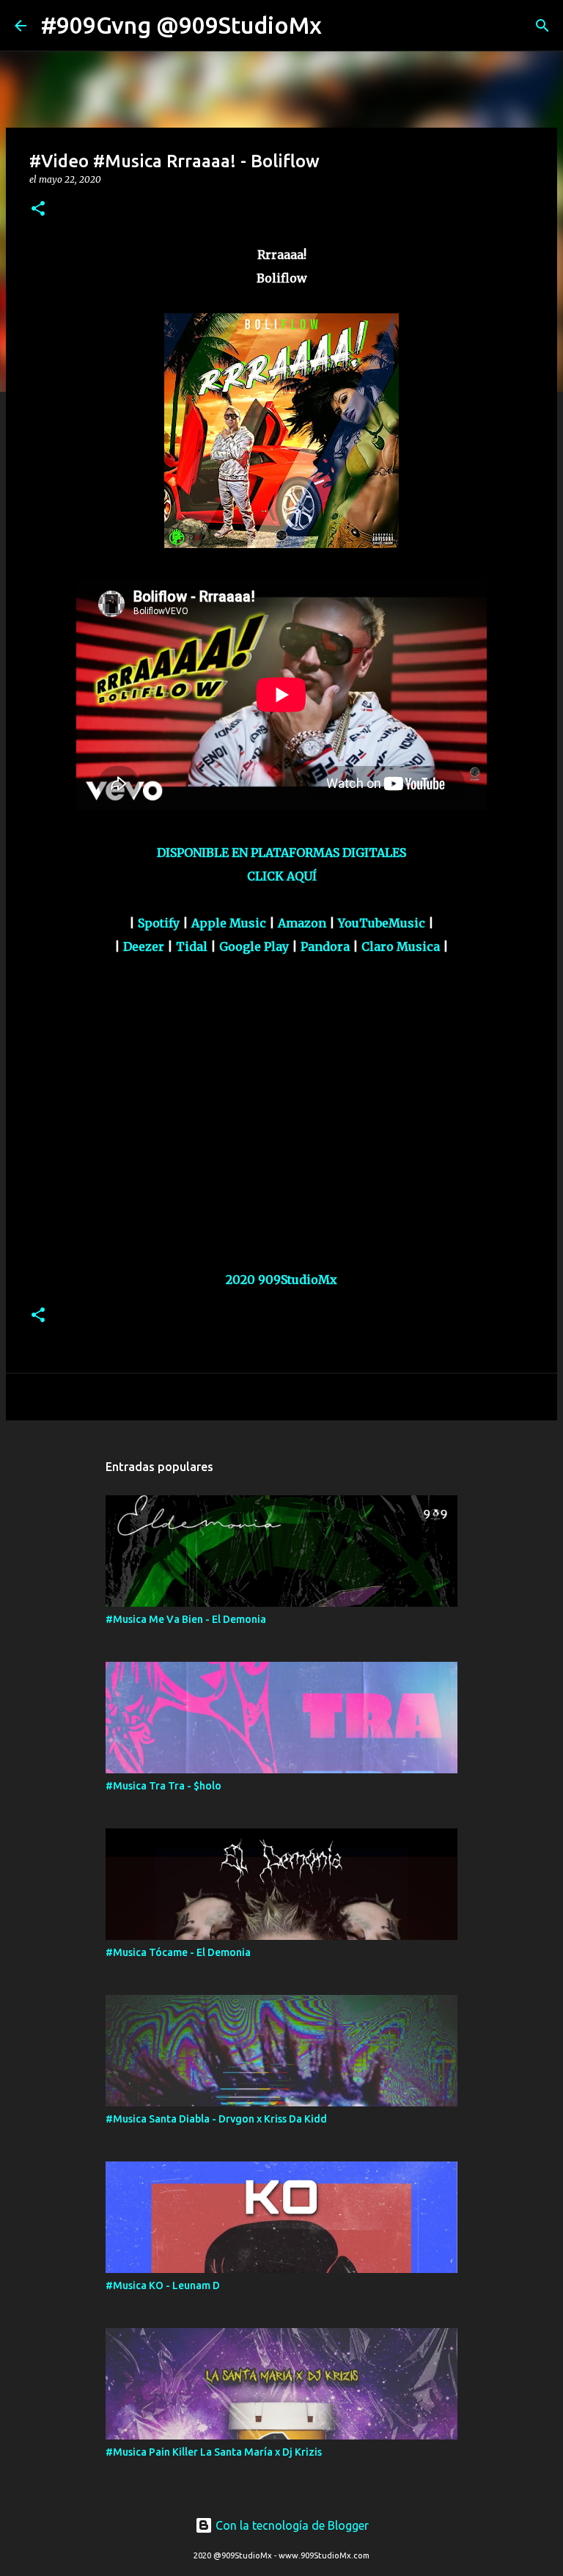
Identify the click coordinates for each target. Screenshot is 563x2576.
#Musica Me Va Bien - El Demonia (186, 1619)
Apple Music (229, 923)
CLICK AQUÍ (282, 876)
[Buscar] (342, 26)
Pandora (325, 946)
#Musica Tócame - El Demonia (178, 1952)
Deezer (144, 946)
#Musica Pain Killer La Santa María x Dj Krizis (214, 2452)
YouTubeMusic (382, 923)
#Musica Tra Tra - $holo (163, 1786)
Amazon (302, 923)
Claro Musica (401, 946)
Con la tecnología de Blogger (291, 2525)
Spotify (159, 923)
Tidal (192, 946)
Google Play (254, 946)
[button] (38, 209)
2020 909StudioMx (281, 1280)
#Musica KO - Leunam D (163, 2285)
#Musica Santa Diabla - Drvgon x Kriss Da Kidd (216, 2119)
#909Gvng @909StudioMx (181, 25)
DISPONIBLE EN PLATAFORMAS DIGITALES (281, 853)
